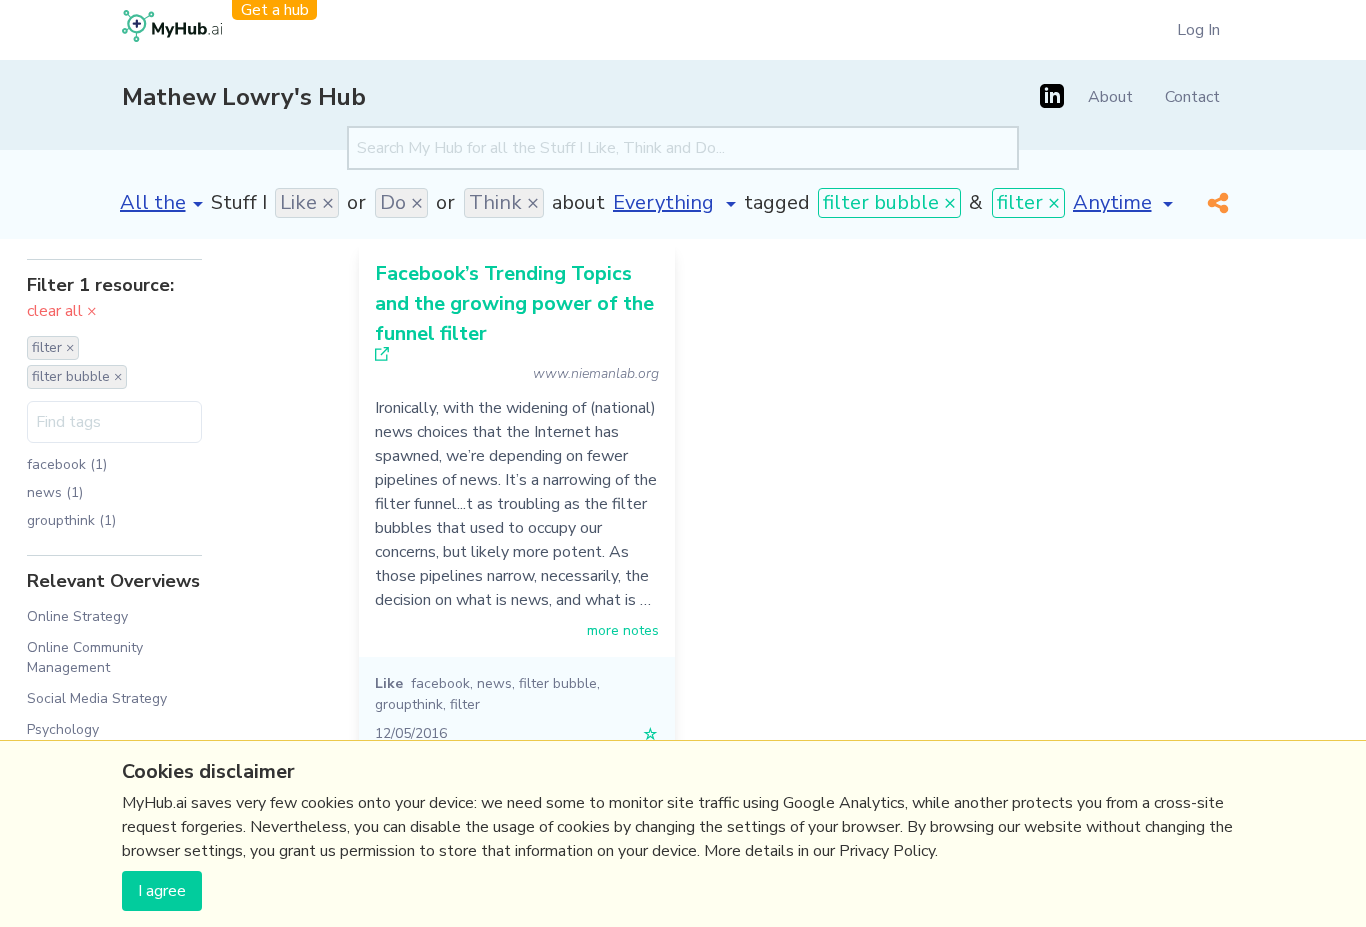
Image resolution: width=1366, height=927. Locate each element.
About (1110, 97)
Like (389, 683)
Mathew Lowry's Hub (244, 97)
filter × (1028, 202)
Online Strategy (77, 616)
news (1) (55, 492)
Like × (307, 202)
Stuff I (239, 202)
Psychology (63, 729)
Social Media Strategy (97, 698)
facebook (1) (67, 464)
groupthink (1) (71, 520)
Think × (504, 202)
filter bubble (558, 683)
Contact (1192, 97)
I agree (162, 891)
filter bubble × (889, 202)
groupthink (409, 704)
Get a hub (275, 10)
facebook (440, 683)
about (578, 202)
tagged (777, 202)
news (494, 683)
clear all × (62, 311)
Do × (401, 202)
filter (465, 704)
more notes (623, 630)
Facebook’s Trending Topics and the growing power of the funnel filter (514, 303)
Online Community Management (85, 657)
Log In (1198, 30)
